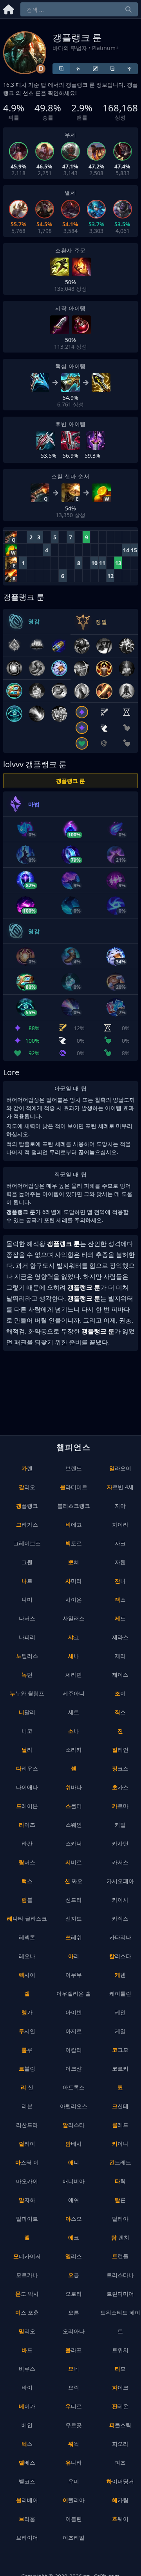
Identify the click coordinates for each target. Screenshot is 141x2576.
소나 (74, 1731)
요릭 (74, 2387)
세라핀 (74, 1675)
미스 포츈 (27, 2312)
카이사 (120, 1900)
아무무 (74, 1975)
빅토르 (74, 1543)
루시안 (27, 2031)
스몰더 (74, 1806)
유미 (74, 2481)
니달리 (27, 1712)
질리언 (120, 1750)
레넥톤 (27, 1937)
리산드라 (27, 2125)
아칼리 (74, 2050)
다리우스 (27, 1768)
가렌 (27, 1468)
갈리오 (27, 1487)
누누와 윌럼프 (27, 1693)
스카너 (74, 1843)
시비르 (74, 1862)
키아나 (120, 2144)
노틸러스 (27, 1656)
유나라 (74, 2462)
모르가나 (27, 2275)
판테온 (120, 2406)
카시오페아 (120, 1881)
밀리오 (27, 2331)
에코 (74, 2237)
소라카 (74, 1750)
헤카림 (120, 2500)
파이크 (120, 2387)
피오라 (120, 2444)
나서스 (27, 1618)
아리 (74, 1956)
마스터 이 (27, 2162)
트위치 (120, 2350)
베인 (27, 2425)
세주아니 (74, 1693)
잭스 (120, 1599)
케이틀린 (120, 1993)
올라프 (74, 2350)
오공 (74, 2275)
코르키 (120, 2068)
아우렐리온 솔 (74, 1993)
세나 (74, 1656)
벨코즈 (27, 2481)
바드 (27, 2350)
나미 (27, 1599)
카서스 (120, 1862)
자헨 (120, 1562)
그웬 (27, 1562)
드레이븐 (27, 1806)
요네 (74, 2369)
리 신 (27, 2087)
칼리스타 (120, 1956)
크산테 (120, 2106)
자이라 (120, 1524)
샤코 (74, 1637)
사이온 (74, 1599)
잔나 (120, 1581)
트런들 (120, 2256)
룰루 (27, 2050)
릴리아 (27, 2144)
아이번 (74, 2012)
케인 (120, 2012)
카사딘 (120, 1843)
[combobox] (79, 9)
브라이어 (27, 2538)
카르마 (120, 1806)
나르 (27, 1581)
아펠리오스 (74, 2106)
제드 (120, 1618)
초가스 (120, 1787)
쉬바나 (74, 1787)
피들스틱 (120, 2425)
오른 (74, 2312)
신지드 (74, 1918)
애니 (74, 2162)
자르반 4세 (120, 1487)
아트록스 (74, 2087)
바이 (27, 2387)
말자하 (27, 2200)
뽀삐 (74, 1562)
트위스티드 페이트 (120, 2322)
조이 (120, 1693)
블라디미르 (74, 1487)
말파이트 (27, 2219)
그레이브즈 (27, 1543)
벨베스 (27, 2462)
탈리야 (120, 2219)
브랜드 (74, 1468)
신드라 (74, 1900)
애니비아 (74, 2181)
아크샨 (74, 2068)
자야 (120, 1506)
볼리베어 (27, 2500)
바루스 (27, 2369)
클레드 (120, 2125)
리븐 (27, 2106)
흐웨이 (120, 2519)
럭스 (27, 1881)
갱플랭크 (27, 1506)
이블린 (74, 2519)
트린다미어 (120, 2294)
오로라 (74, 2294)
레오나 (27, 1956)
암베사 (74, 2144)
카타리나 (120, 1937)
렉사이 (27, 1975)
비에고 (74, 1524)
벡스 (27, 2444)
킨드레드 (120, 2162)
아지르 (74, 2031)
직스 (120, 1712)
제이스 (120, 1675)
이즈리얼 (74, 2538)
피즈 (120, 2462)
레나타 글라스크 (27, 1918)
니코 (27, 1731)
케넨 (120, 1975)
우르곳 (74, 2425)
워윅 (74, 2444)
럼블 (27, 1900)
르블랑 (27, 2068)
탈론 (120, 2200)
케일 (120, 2031)
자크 (120, 1543)
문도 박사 (27, 2294)
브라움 (27, 2519)
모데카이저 (27, 2256)
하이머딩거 (120, 2481)
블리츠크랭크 (74, 1506)
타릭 (120, 2181)
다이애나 (27, 1787)
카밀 (120, 1825)
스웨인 (74, 1825)
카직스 (120, 1918)
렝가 (27, 2012)
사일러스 (74, 1618)
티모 (120, 2369)
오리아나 (74, 2331)
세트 (74, 1712)
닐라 (27, 1750)
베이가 (27, 2406)
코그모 (120, 2050)
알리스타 (74, 2125)
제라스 (120, 1637)
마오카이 (27, 2181)
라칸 (27, 1843)
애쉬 (74, 2200)
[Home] (9, 8)
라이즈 (27, 1825)
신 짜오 (74, 1881)
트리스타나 (120, 2275)
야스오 (74, 2219)
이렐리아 (74, 2500)
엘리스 (74, 2256)
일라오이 (120, 1468)
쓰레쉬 (74, 1937)
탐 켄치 (120, 2237)
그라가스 (27, 1524)
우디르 (74, 2406)
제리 (120, 1656)
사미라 (74, 1581)
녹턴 (27, 1675)
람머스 (27, 1862)
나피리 (27, 1637)
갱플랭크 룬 (70, 781)
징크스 (120, 1768)
